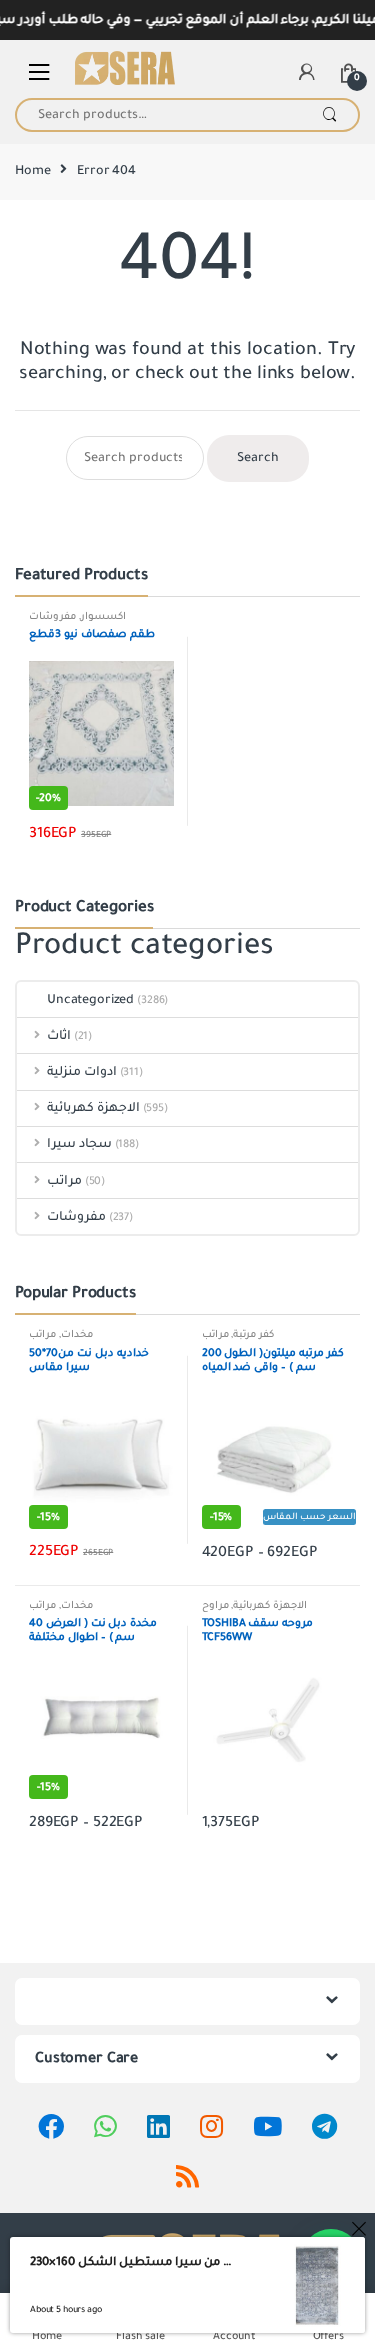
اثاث (59, 1036)
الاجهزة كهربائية (93, 1108)
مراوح (215, 1605)
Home (32, 171)
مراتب (64, 1181)
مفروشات (52, 616)
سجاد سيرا (79, 1144)
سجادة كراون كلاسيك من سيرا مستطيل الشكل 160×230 (134, 2262)
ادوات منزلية (82, 1072)
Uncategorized (90, 1000)
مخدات (77, 1334)
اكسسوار (103, 616)
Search (329, 115)
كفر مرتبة (253, 1334)
